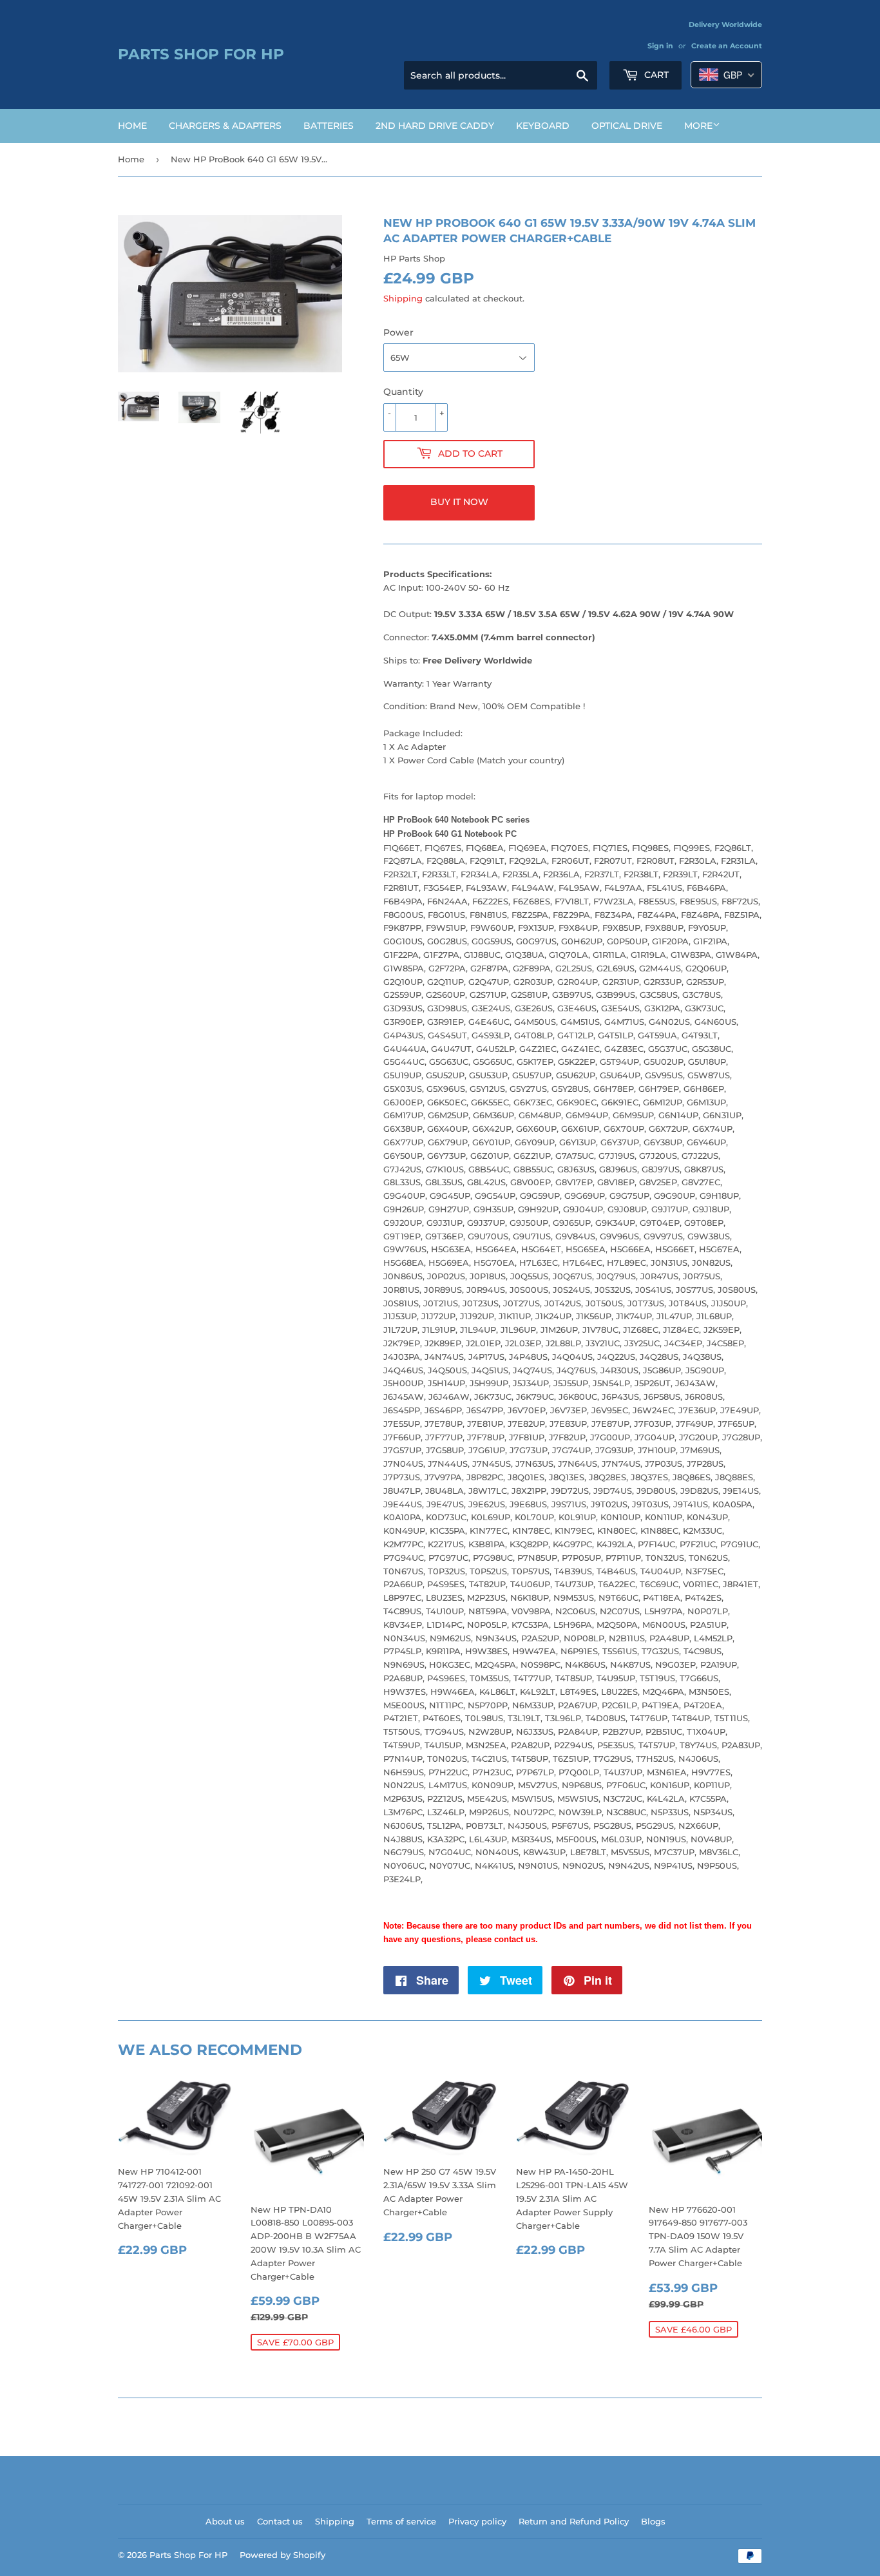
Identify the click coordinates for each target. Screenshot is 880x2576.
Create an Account (727, 46)
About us (225, 2521)
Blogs (653, 2521)
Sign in (660, 46)
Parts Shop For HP (201, 54)
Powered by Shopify (282, 2555)
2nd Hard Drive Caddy (435, 126)
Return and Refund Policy (574, 2521)
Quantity (403, 392)
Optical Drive (627, 126)
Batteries (329, 126)
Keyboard (543, 126)
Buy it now (459, 502)
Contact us (280, 2521)
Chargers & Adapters (225, 126)
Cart (655, 75)
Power (398, 332)
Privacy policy (477, 2521)
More (698, 126)
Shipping (403, 298)
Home (132, 126)
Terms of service (401, 2521)
